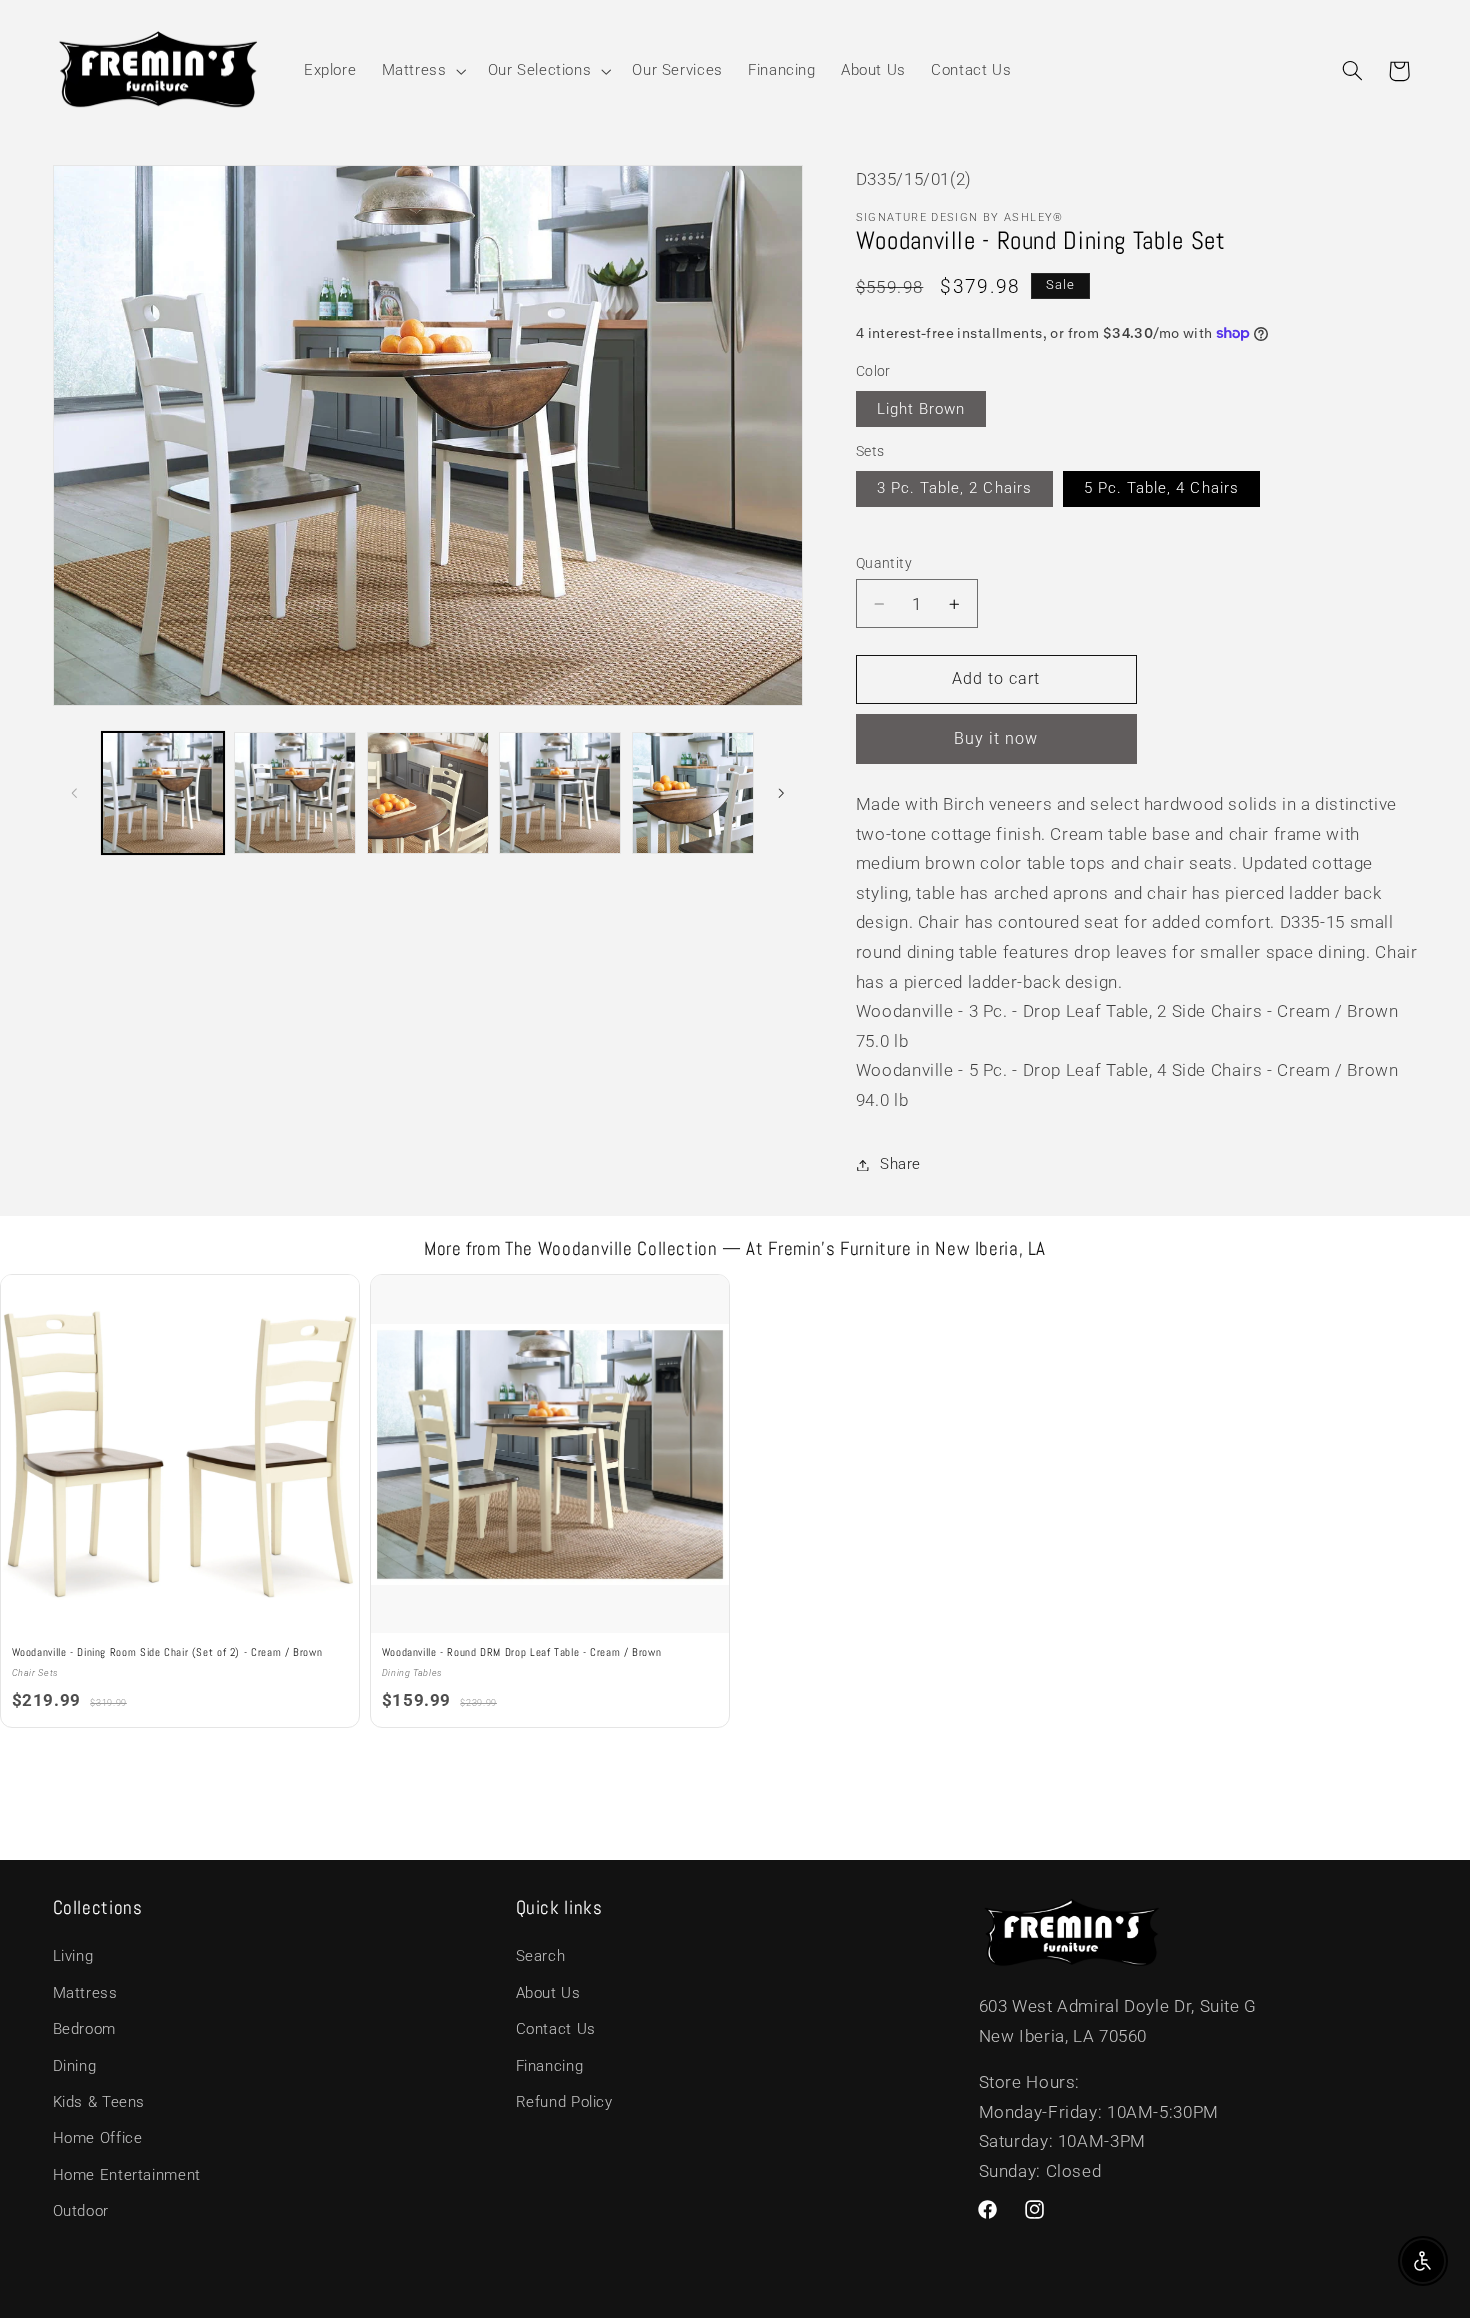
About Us (548, 1993)
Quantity (884, 563)
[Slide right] (781, 793)
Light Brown (921, 409)
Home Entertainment (127, 2175)
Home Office (98, 2139)
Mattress (85, 1993)
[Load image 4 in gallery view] (560, 793)
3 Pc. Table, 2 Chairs (954, 488)
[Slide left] (75, 793)
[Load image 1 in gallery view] (163, 793)
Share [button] (900, 1164)
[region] (735, 1502)
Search (541, 1957)
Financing (550, 2066)
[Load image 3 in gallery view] (428, 793)
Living (73, 1957)
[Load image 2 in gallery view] (295, 793)
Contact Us (556, 2030)
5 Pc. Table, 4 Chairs (1161, 488)
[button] (422, 71)
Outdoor (81, 2212)
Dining (75, 2066)
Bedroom (84, 2030)
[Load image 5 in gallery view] (693, 793)
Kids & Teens (99, 2102)
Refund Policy (564, 2102)
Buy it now (996, 738)
